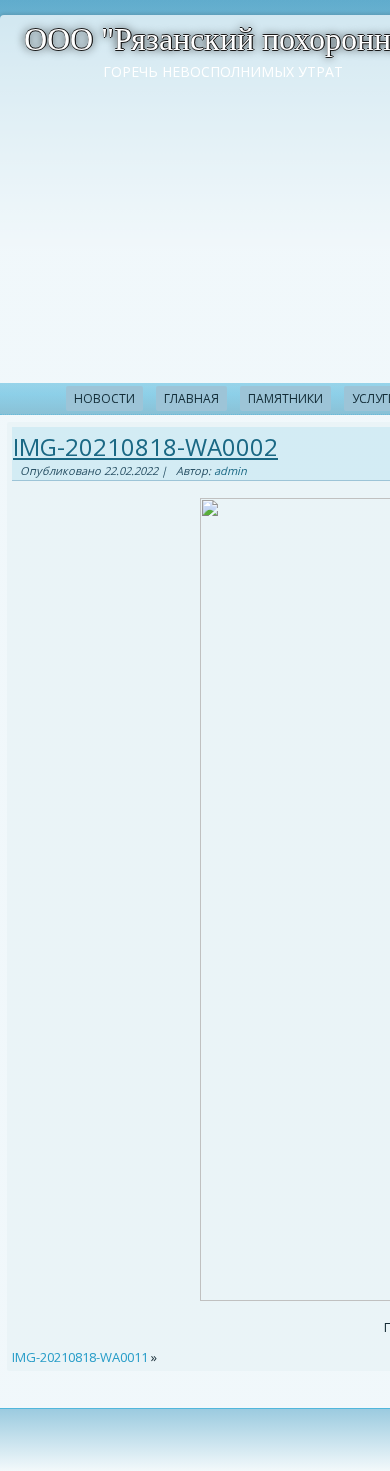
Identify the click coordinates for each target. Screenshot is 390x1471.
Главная (191, 398)
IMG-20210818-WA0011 (80, 1357)
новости (104, 398)
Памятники (285, 398)
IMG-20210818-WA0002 (145, 446)
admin (230, 470)
